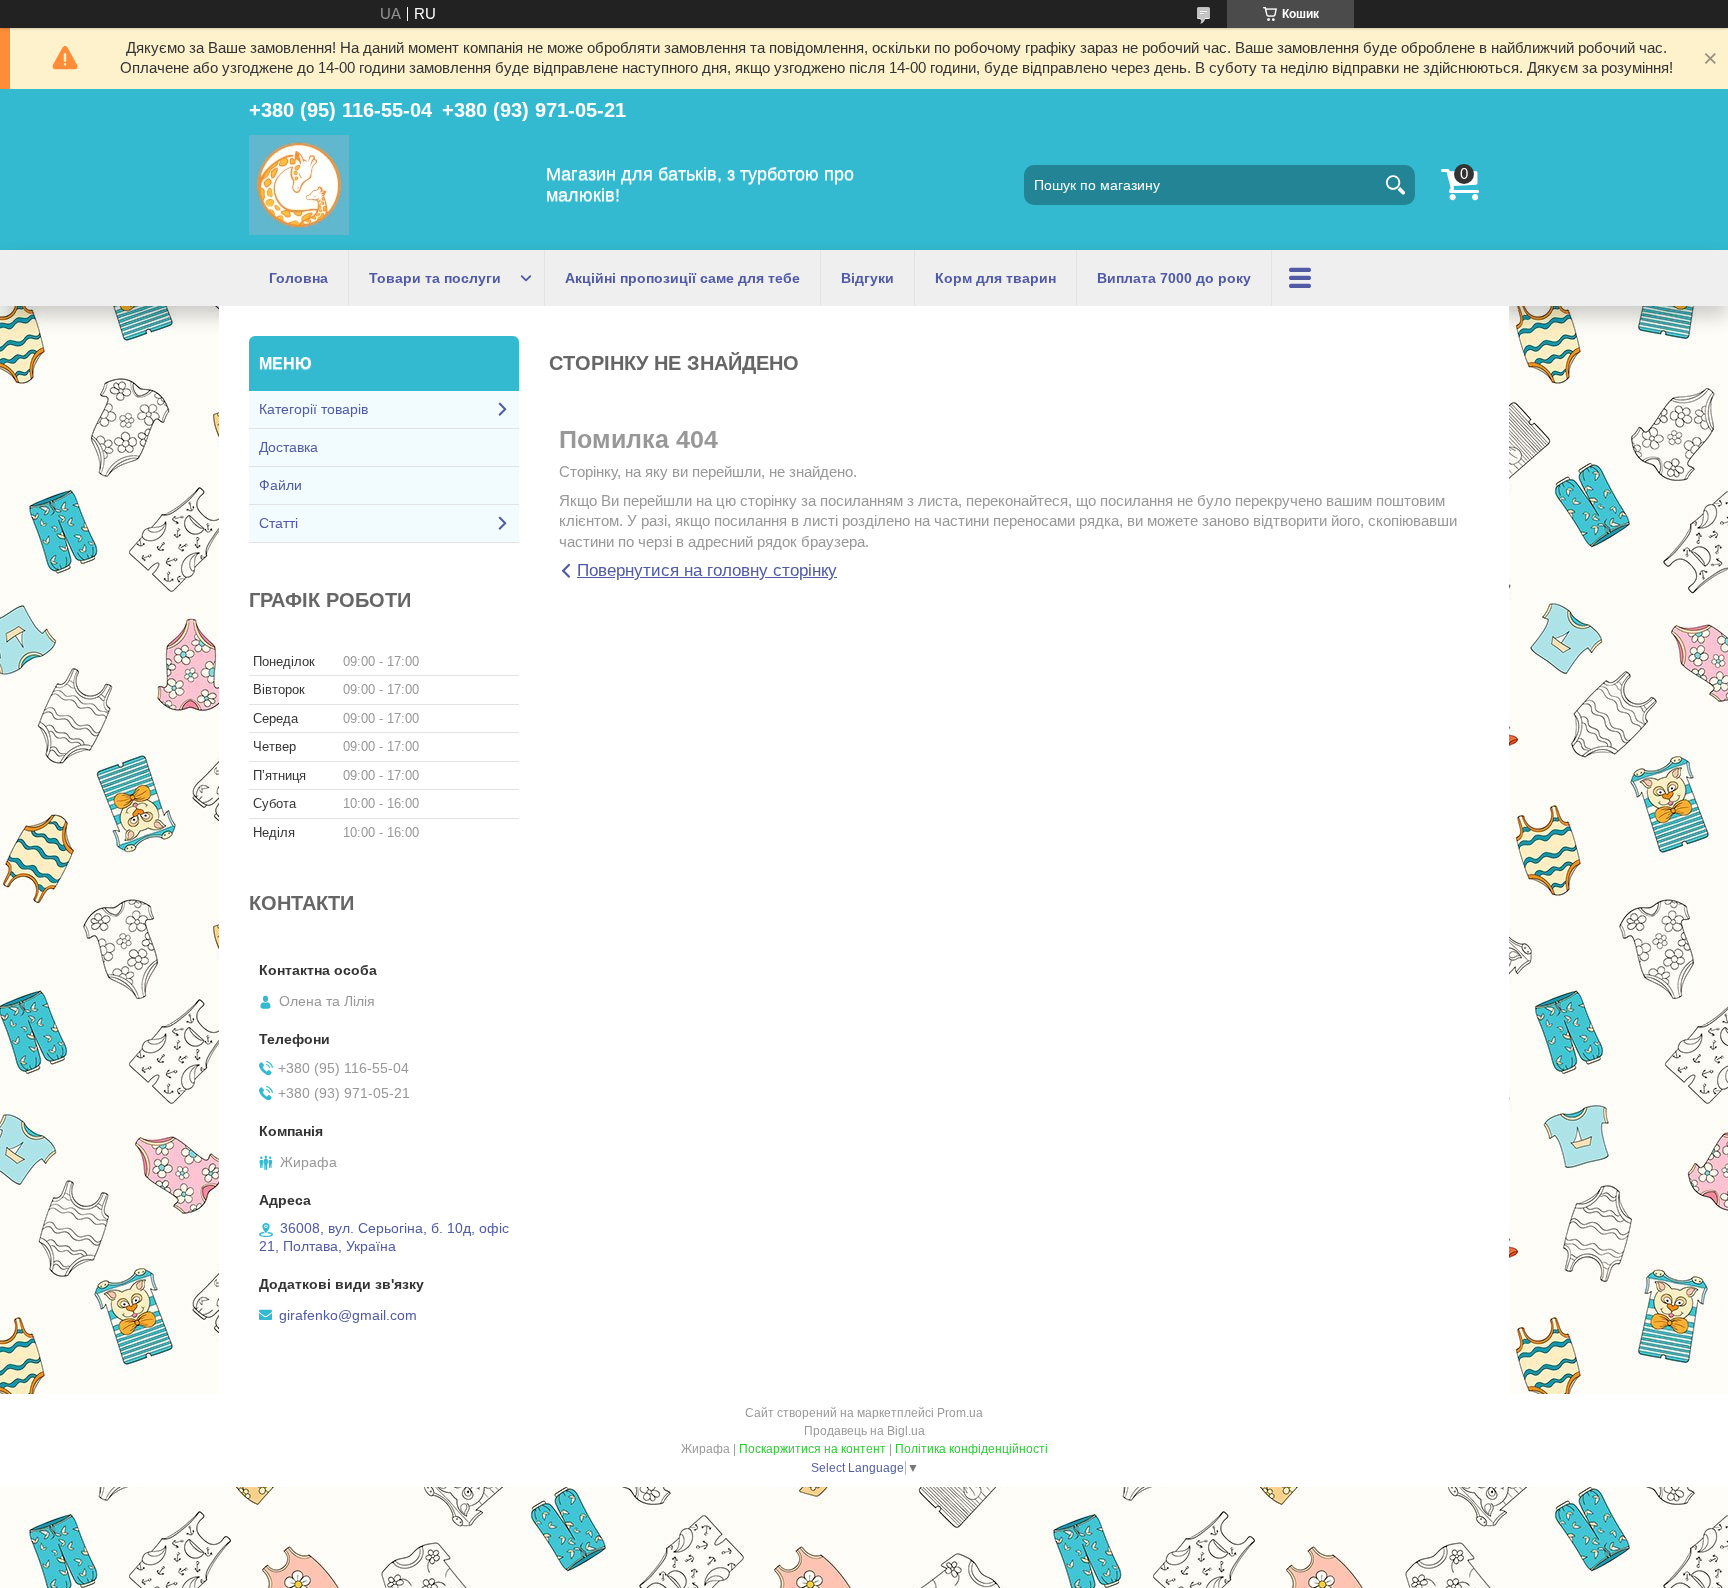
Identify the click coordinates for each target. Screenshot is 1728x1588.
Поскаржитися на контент (812, 1449)
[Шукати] (1395, 185)
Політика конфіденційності (971, 1449)
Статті (278, 523)
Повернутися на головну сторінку (707, 570)
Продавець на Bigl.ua (864, 1431)
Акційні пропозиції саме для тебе (682, 278)
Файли (280, 485)
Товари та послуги (435, 278)
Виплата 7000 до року (1174, 278)
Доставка (288, 447)
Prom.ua (960, 1413)
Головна (298, 278)
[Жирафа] (299, 185)
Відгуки (867, 278)
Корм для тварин (995, 278)
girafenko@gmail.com (348, 1315)
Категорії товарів (313, 409)
